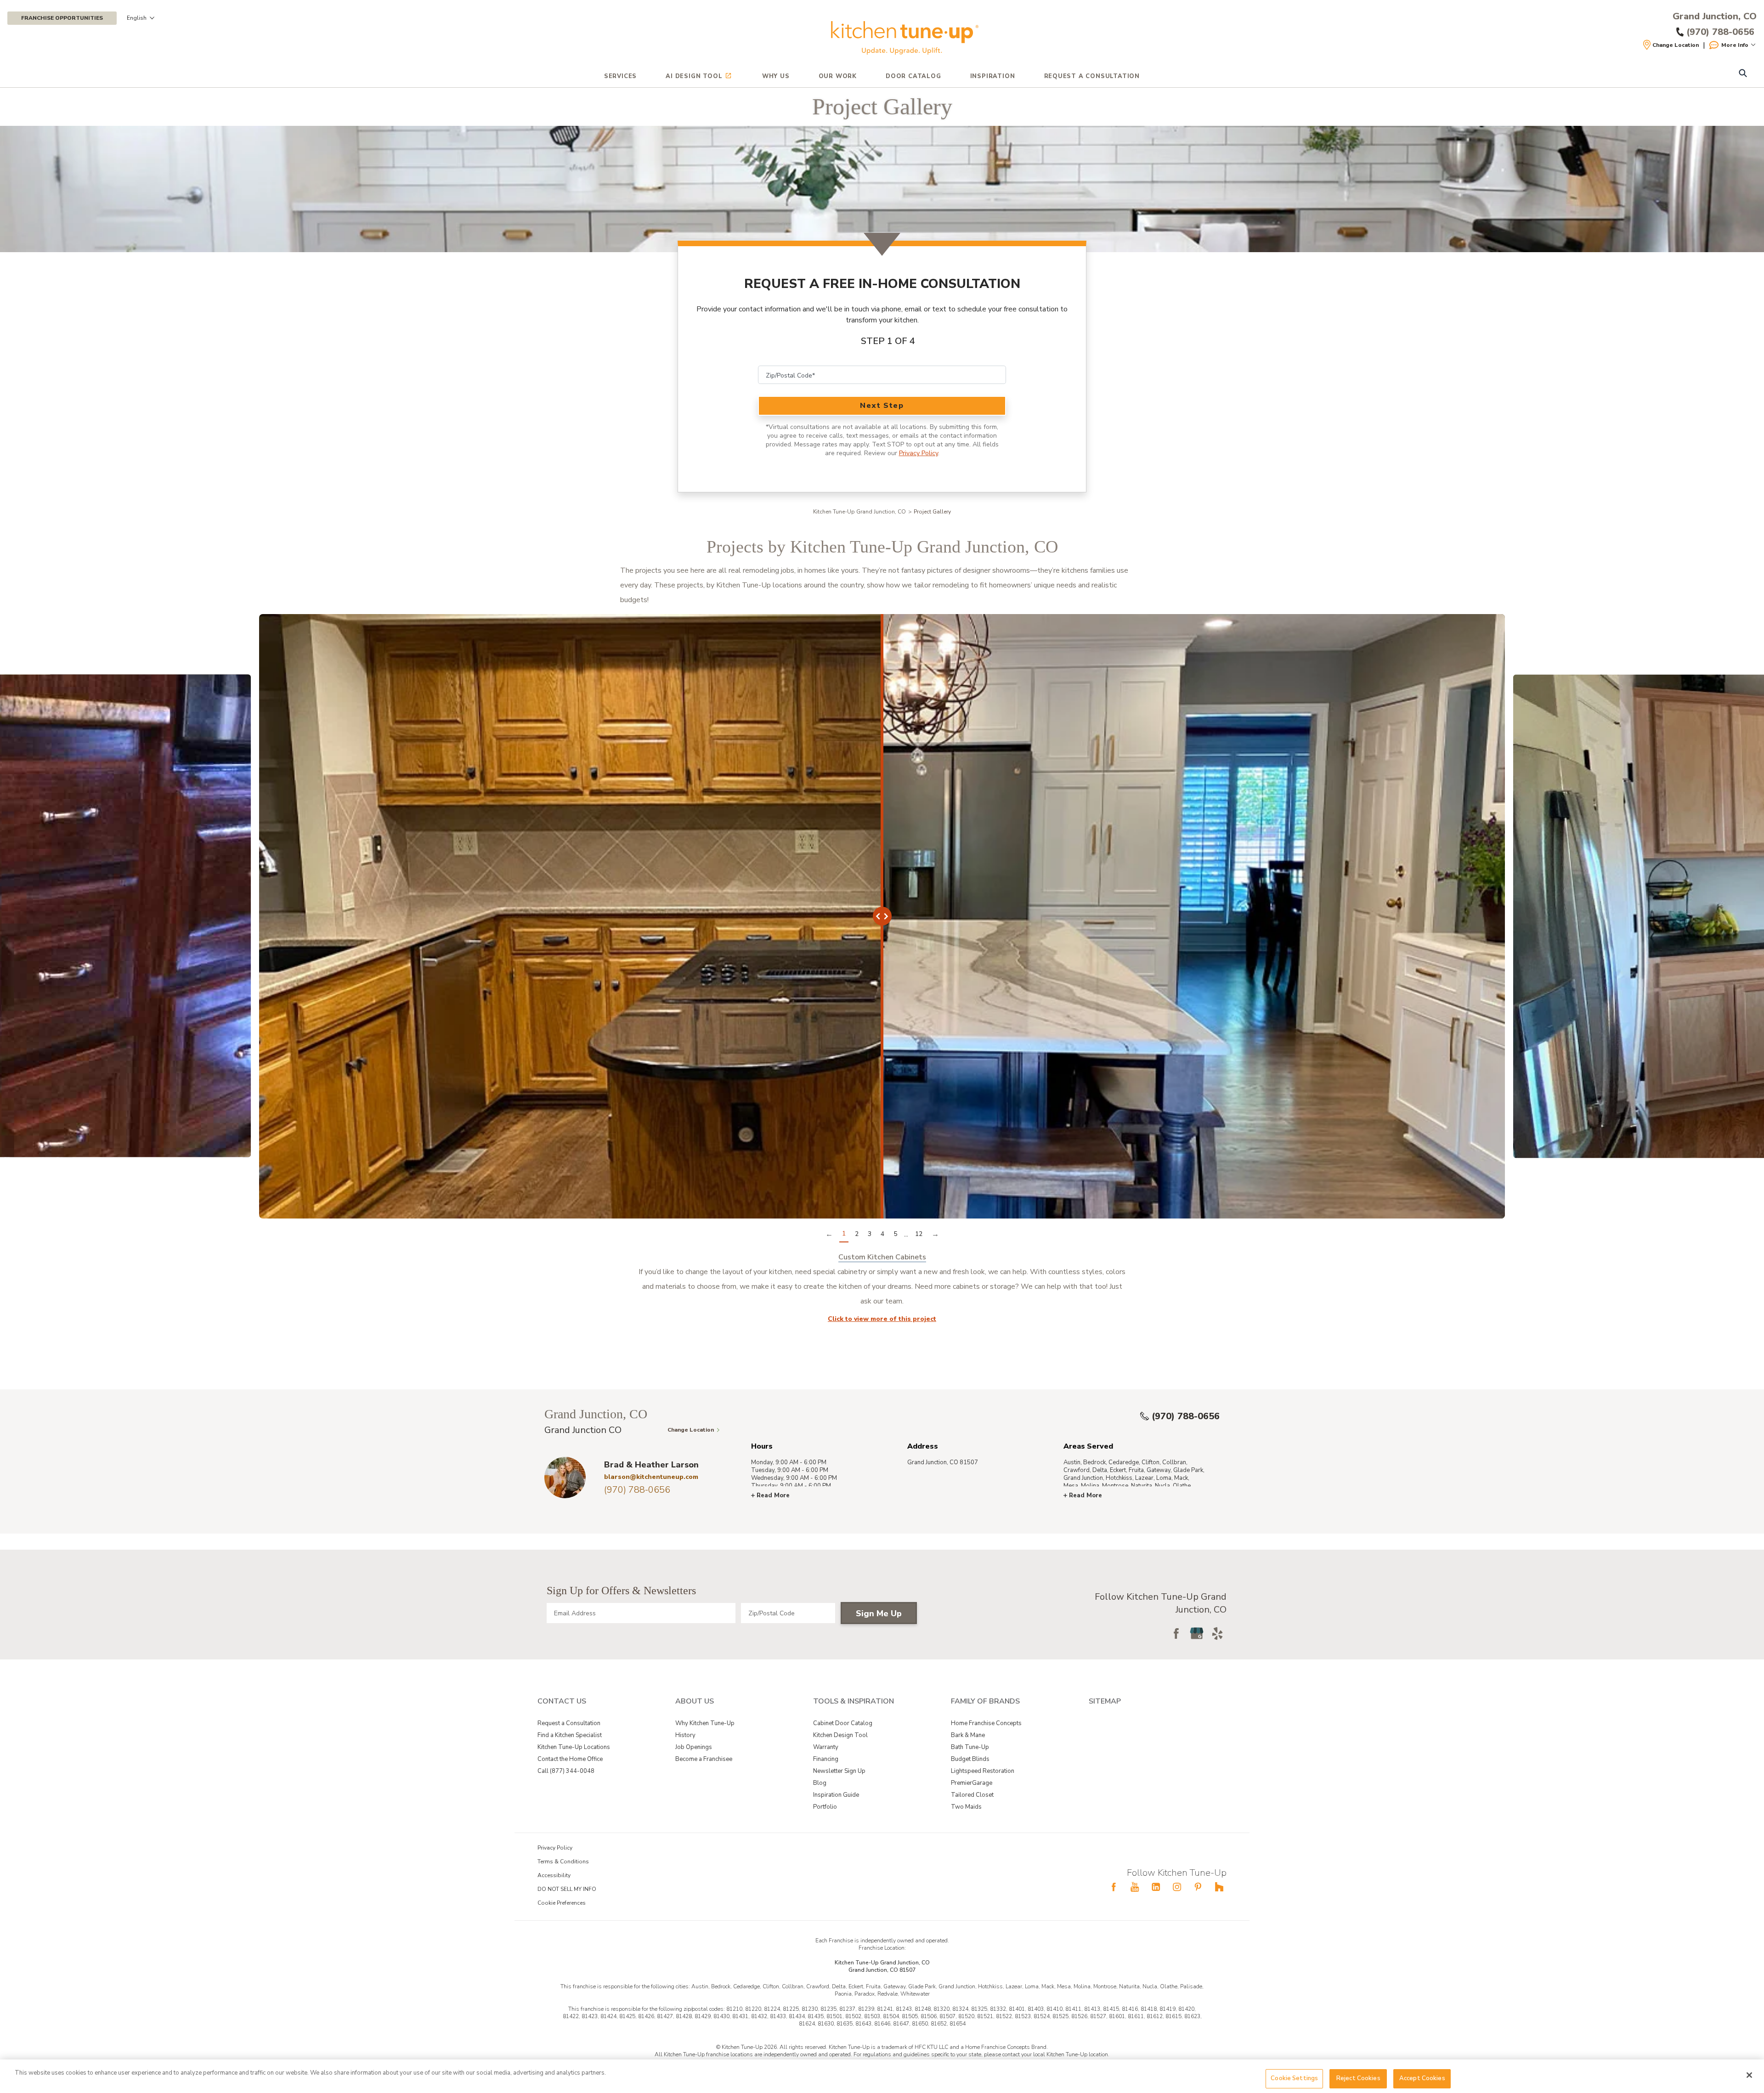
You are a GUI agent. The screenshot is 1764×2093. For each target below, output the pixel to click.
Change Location (1676, 45)
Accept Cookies (1422, 2078)
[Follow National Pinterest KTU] (1198, 1887)
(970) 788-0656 (1186, 1416)
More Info (1735, 45)
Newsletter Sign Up (839, 1771)
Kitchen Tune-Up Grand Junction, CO (859, 512)
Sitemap (1105, 1701)
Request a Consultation (569, 1723)
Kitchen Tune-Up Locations (574, 1747)
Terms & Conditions (563, 1862)
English (137, 18)
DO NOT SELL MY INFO (567, 1889)
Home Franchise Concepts (986, 1723)
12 (919, 1234)
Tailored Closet (972, 1795)
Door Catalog (913, 76)
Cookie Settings (1294, 2078)
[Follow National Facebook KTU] (1114, 1887)
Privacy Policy (919, 453)
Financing (826, 1759)
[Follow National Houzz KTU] (1219, 1887)
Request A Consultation (1092, 76)
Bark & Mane (968, 1735)
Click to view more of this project (882, 1319)
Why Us (776, 76)
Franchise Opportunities (62, 18)
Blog (820, 1783)
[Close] (1749, 2075)
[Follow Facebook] (1176, 1633)
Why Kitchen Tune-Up (705, 1723)
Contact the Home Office (570, 1759)
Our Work (838, 76)
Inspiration (993, 76)
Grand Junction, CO (1715, 17)
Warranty (826, 1747)
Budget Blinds (970, 1759)
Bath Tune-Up (970, 1747)
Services (620, 76)
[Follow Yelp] (1217, 1633)
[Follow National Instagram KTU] (1177, 1887)
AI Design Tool (694, 76)
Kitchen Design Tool (840, 1735)
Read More (773, 1495)
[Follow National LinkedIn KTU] (1156, 1887)
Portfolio (825, 1807)
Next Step (882, 406)
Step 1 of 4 (888, 341)
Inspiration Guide (836, 1795)
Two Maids (966, 1807)
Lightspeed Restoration (983, 1771)
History (685, 1735)
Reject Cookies (1358, 2078)
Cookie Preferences (562, 1903)
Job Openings (694, 1747)
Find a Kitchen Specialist (570, 1735)
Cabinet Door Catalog (843, 1723)
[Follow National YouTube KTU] (1135, 1887)
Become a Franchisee (704, 1759)
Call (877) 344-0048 (566, 1771)
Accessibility (554, 1875)
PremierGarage (972, 1783)
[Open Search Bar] (1743, 74)
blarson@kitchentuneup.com (651, 1477)
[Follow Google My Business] (1197, 1633)
